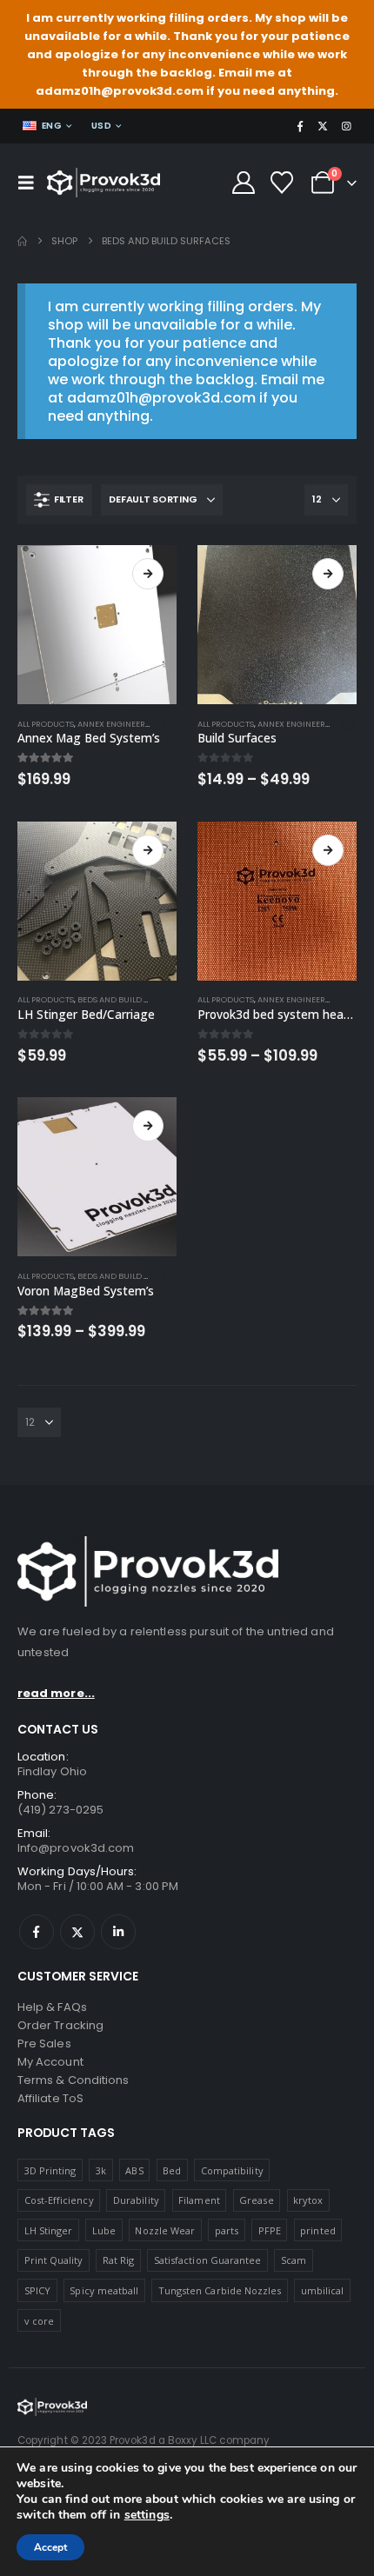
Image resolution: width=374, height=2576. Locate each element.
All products (46, 724)
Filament (199, 2200)
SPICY (37, 2290)
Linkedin (118, 1932)
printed (317, 2230)
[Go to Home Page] (22, 241)
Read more (328, 574)
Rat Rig (118, 2260)
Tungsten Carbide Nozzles (220, 2290)
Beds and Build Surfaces (130, 999)
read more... (56, 1693)
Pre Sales (44, 2043)
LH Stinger (49, 2230)
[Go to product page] (97, 625)
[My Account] (243, 183)
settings (147, 2515)
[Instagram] (346, 126)
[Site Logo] (104, 183)
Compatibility (232, 2170)
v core (39, 2321)
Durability (136, 2200)
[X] (323, 126)
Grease (256, 2200)
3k (101, 2170)
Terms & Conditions (73, 2080)
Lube (104, 2230)
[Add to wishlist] (169, 724)
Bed (172, 2170)
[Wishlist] (282, 183)
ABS (134, 2170)
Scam (294, 2260)
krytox (308, 2200)
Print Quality (54, 2260)
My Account (50, 2062)
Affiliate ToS (50, 2098)
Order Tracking (60, 2025)
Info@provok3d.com (76, 1848)
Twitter (77, 1932)
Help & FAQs (52, 2007)
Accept (50, 2547)
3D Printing (50, 2170)
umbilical (323, 2290)
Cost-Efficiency (59, 2200)
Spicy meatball (104, 2290)
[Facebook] (300, 126)
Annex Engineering (119, 724)
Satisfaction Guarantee (207, 2260)
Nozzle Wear (165, 2230)
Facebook (37, 1932)
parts (227, 2230)
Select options (148, 574)
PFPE (270, 2230)
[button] (30, 183)
